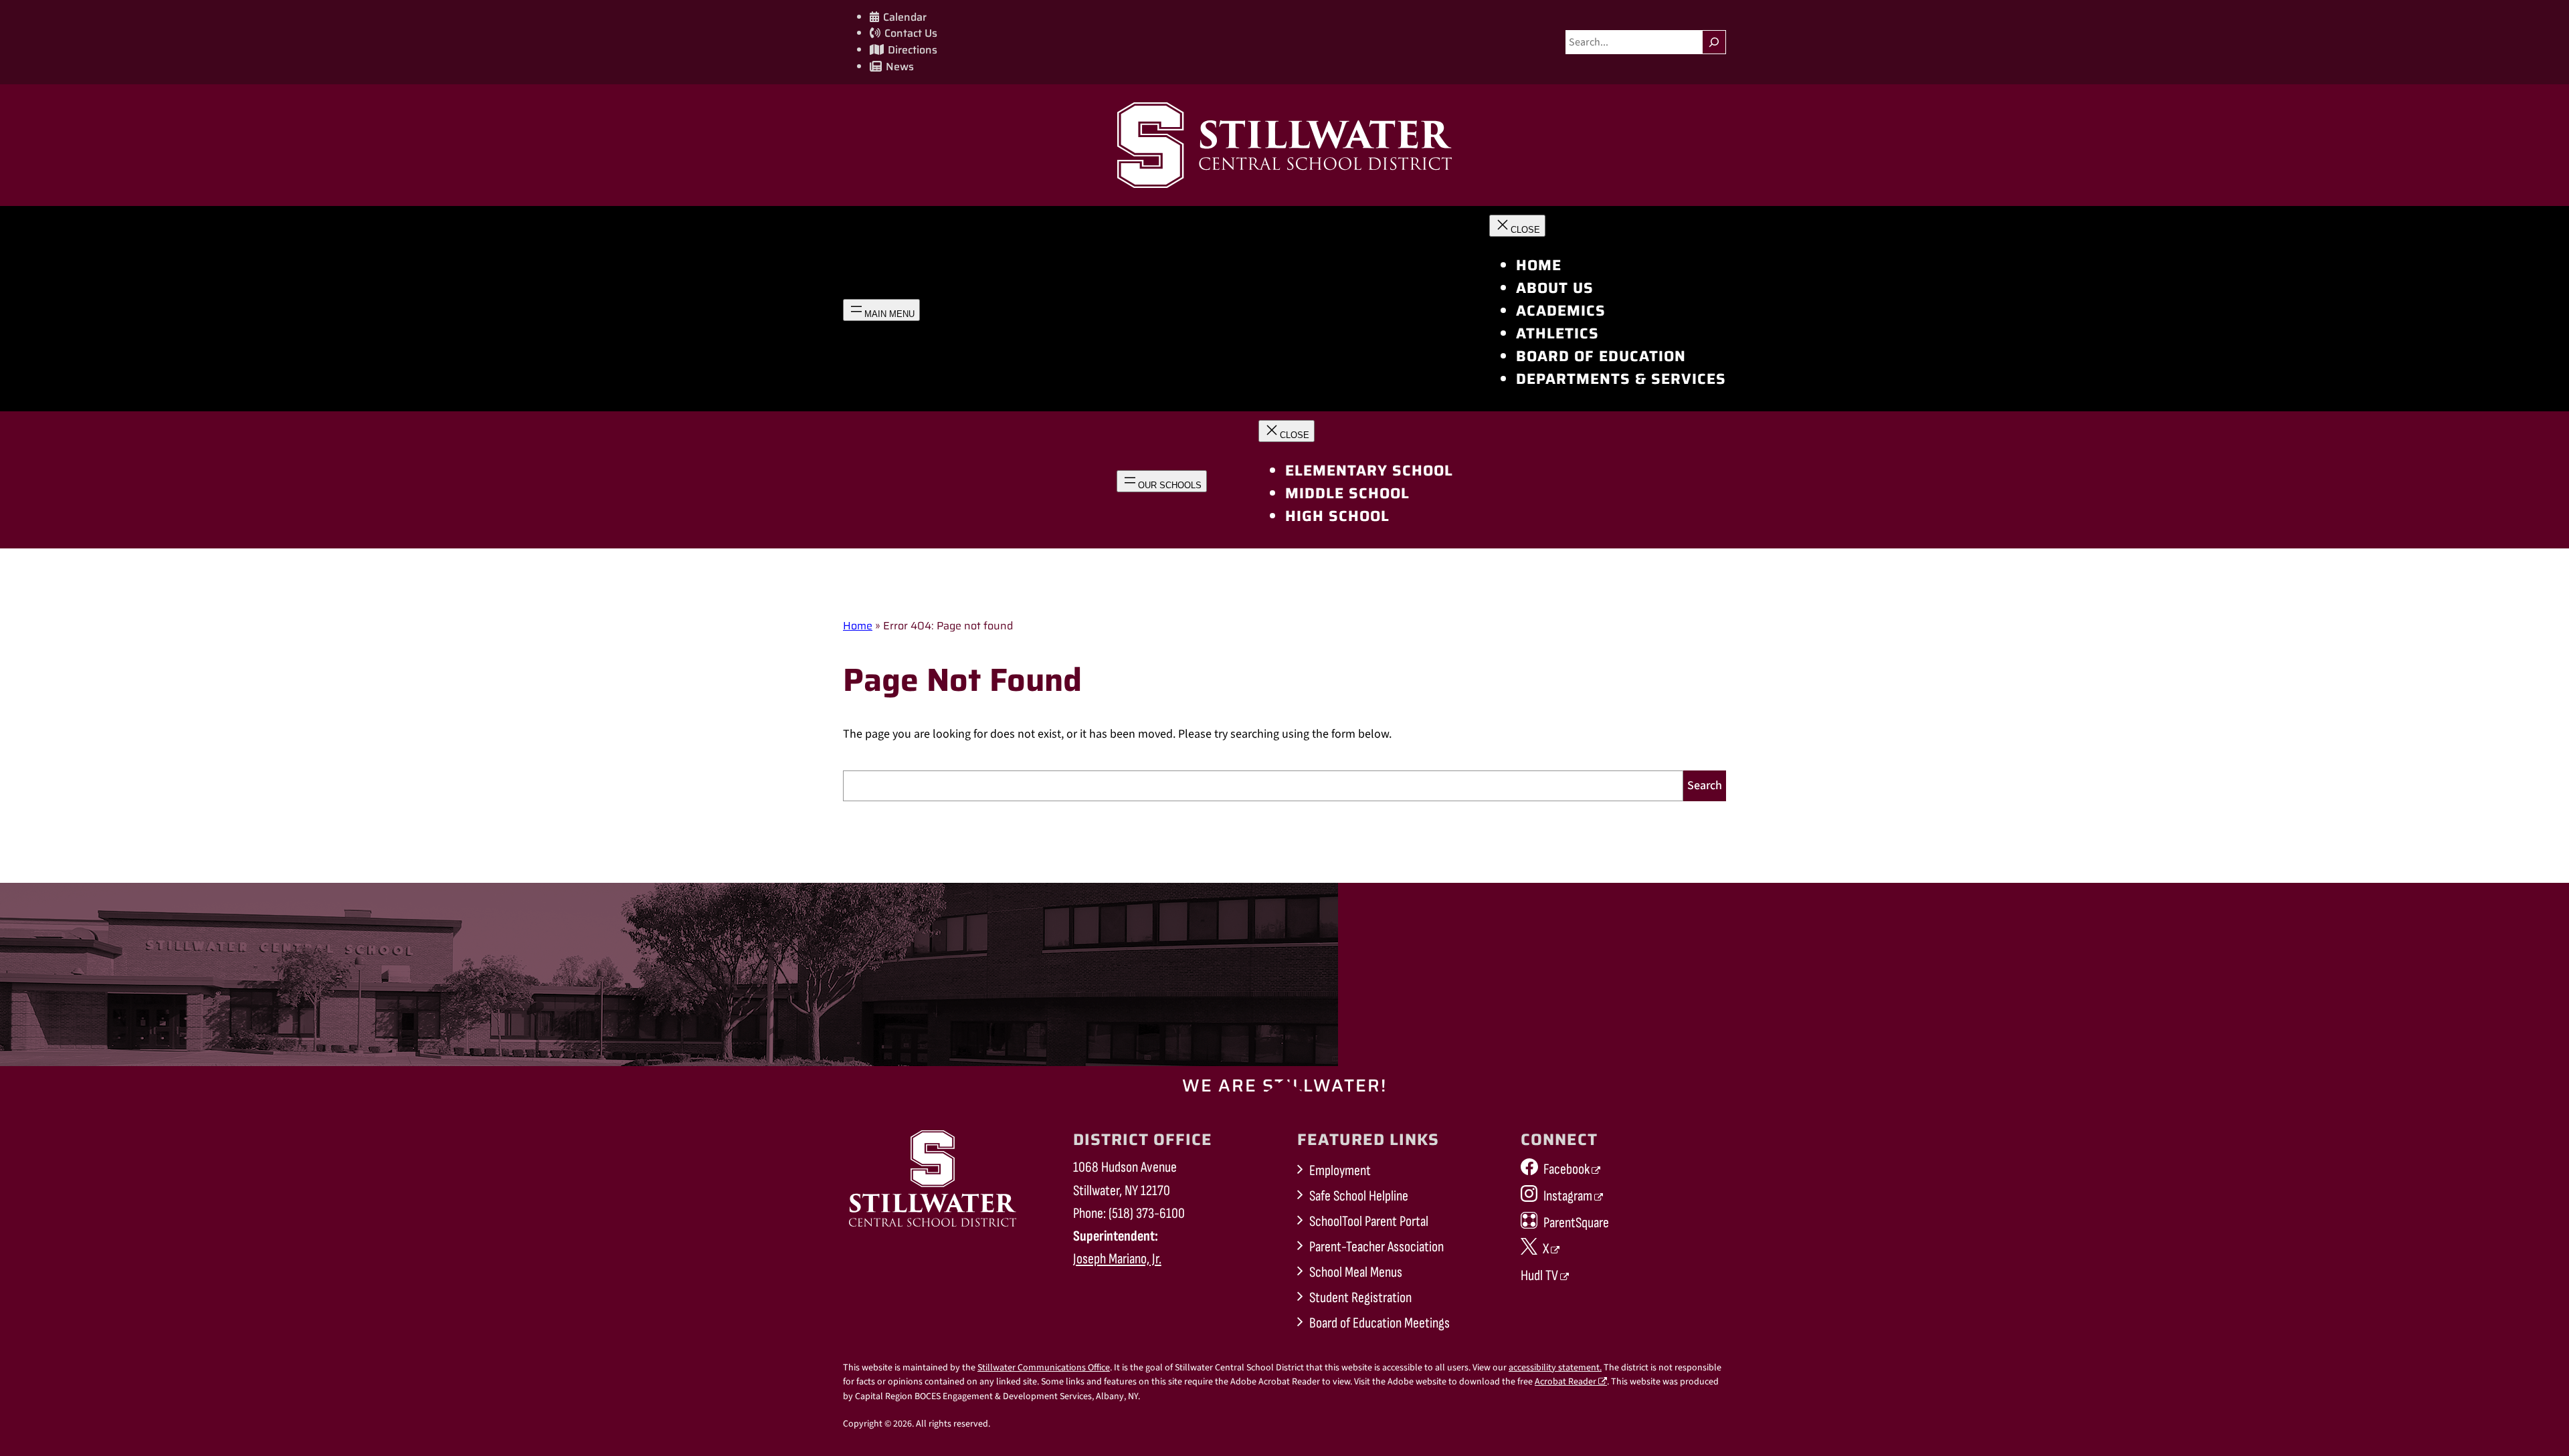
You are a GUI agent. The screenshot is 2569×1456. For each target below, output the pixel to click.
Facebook (1566, 1169)
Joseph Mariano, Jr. (1117, 1259)
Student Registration (1360, 1298)
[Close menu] (1517, 226)
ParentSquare (1576, 1223)
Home (858, 626)
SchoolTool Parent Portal (1369, 1222)
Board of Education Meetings (1379, 1323)
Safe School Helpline (1359, 1196)
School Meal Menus (1356, 1272)
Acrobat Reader (1565, 1382)
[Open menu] (881, 310)
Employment (1340, 1171)
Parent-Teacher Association (1376, 1247)
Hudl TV (1539, 1276)
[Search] (1714, 42)
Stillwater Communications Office (1044, 1368)
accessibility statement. (1555, 1368)
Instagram (1568, 1196)
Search (1705, 786)
